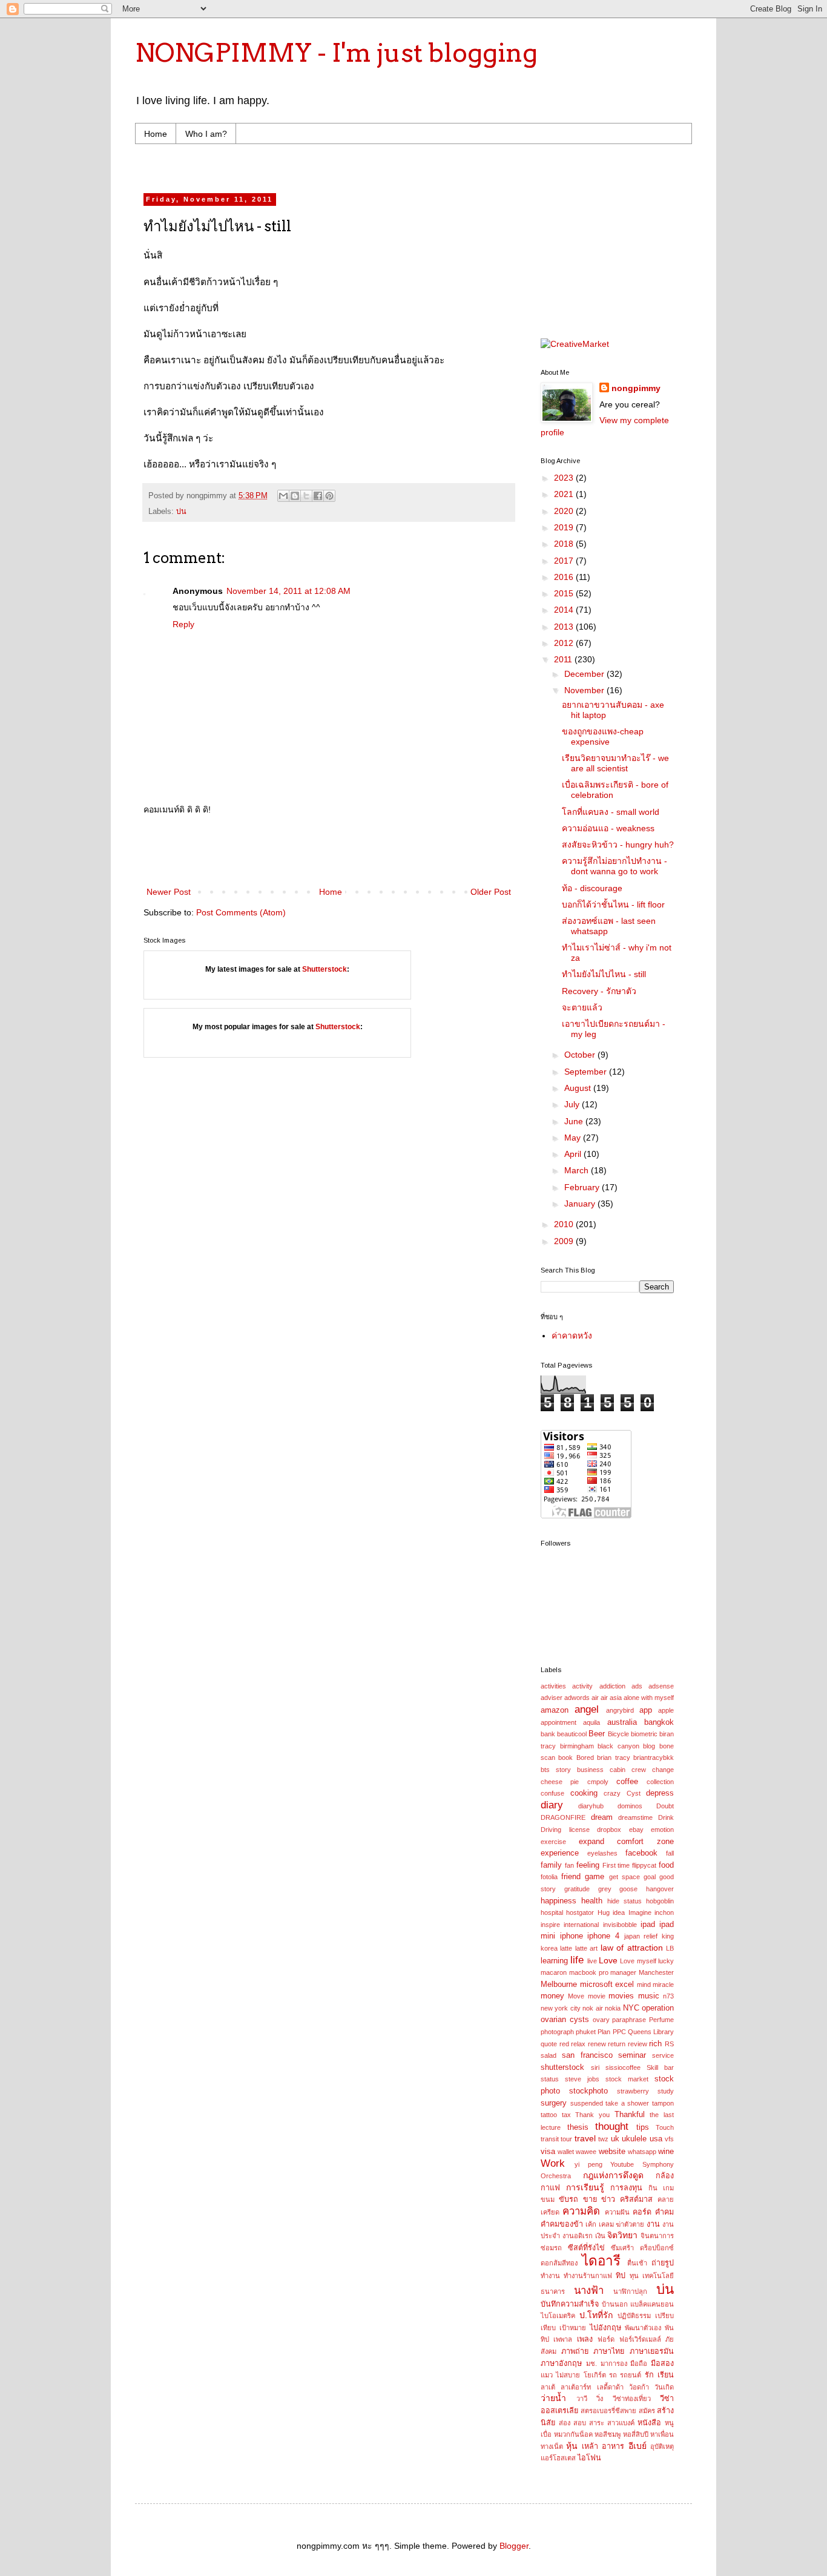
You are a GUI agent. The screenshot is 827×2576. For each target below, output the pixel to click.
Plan (604, 2032)
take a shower (627, 2103)
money (552, 1996)
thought (612, 2126)
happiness (558, 1901)
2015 (565, 593)
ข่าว (608, 2199)
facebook (641, 1853)
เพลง (585, 2339)
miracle (663, 1985)
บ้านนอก (615, 2304)
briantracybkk (654, 1757)
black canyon (618, 1746)
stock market (627, 2079)
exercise (553, 1842)
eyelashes (602, 1853)
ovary (601, 2020)
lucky (666, 1961)
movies (621, 1996)
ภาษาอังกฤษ (561, 2364)
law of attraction (632, 1948)
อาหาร (613, 2446)
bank (548, 1734)
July (573, 1104)
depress (660, 1793)
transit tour (556, 2139)
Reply (183, 624)
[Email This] (283, 496)
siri (595, 2067)
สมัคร (647, 2411)
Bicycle (618, 1734)
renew (597, 2044)
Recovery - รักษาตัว (599, 991)
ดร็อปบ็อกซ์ (657, 2248)
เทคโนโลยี (658, 2276)
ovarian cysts (565, 2020)
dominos (630, 1806)
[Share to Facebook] (318, 496)
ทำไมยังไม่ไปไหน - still (604, 974)
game (595, 1877)
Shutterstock (325, 969)
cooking (584, 1793)
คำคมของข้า (562, 2224)
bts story (556, 1770)
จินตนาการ (657, 2236)
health (592, 1901)
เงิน (600, 2236)
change (663, 1770)
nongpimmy (636, 388)
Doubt (665, 1806)
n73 (668, 1996)
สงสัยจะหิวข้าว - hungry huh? (618, 845)
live (592, 1961)
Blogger (514, 2546)
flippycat (644, 1865)
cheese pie (560, 1782)
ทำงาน (550, 2276)
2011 (564, 659)
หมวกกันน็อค (573, 2434)
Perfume (661, 2020)
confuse (552, 1793)
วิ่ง (600, 2399)
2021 (565, 494)
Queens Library (651, 2032)
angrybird (620, 1710)
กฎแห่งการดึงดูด (613, 2175)
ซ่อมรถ (551, 2248)
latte (566, 1948)
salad (549, 2055)
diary (552, 1805)
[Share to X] (306, 496)
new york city (561, 2008)
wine (666, 2152)
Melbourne (559, 1985)
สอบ (580, 2423)
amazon (555, 1710)
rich (655, 2044)
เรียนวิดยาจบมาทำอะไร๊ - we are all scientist (615, 763)
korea (549, 1948)
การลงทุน (626, 2188)
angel (587, 1709)
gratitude (577, 1889)
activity (582, 1686)
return (617, 2044)
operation (658, 2008)
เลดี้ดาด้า (610, 2387)
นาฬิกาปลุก (630, 2291)
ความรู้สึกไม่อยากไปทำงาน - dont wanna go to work (614, 866)
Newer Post (169, 892)
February (583, 1187)
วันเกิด (664, 2387)
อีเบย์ (638, 2446)
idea (619, 1912)
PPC (619, 2032)
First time (616, 1865)
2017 (565, 561)
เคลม (606, 2224)
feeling (588, 1865)
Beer (597, 1734)
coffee (627, 1782)
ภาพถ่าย (575, 2351)
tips (643, 2127)
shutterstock (562, 2067)
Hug (604, 1912)
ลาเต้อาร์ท (576, 2387)
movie (597, 1996)
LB (670, 1948)
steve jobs (582, 2079)
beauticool (572, 1734)
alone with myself (649, 1698)
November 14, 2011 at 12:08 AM (288, 591)
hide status (624, 1901)
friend (571, 1877)
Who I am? (206, 134)
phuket (586, 2032)
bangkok (659, 1722)
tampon (663, 2103)
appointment (558, 1722)
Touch (665, 2127)
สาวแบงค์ (621, 2423)
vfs (669, 2139)
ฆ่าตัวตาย (630, 2224)
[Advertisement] (374, 167)
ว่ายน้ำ (553, 2398)
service (663, 2055)
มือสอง (662, 2364)
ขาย (590, 2199)
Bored (585, 1757)
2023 (565, 478)
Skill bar (660, 2067)
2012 (565, 643)
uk (615, 2139)
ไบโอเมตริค (558, 2316)
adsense (661, 1686)
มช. (591, 2364)
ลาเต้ (548, 2387)
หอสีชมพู (608, 2434)
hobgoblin (660, 1901)
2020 (565, 511)
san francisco (587, 2055)
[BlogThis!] (295, 496)
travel (585, 2138)
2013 (565, 627)
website (612, 2152)
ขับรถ (568, 2199)
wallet (566, 2152)
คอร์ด (642, 2212)
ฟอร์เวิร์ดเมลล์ (640, 2339)
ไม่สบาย (568, 2375)
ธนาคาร (553, 2291)
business (590, 1770)
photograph (557, 2032)
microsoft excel (607, 1985)
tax (566, 2115)
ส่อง (565, 2423)
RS (669, 2044)
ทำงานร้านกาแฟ (588, 2276)
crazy (612, 1793)
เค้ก (591, 2224)
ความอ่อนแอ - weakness (608, 828)
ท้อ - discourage (592, 888)
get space (624, 1877)
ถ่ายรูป (663, 2263)
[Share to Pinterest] (329, 496)
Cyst (634, 1793)
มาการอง (614, 2364)
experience (560, 1853)
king (668, 1936)
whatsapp (642, 2152)
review (638, 2044)
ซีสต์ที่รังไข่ (586, 2248)
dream (602, 1817)
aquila (591, 1722)
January (581, 1204)
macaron (554, 1972)
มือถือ (639, 2364)
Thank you (592, 2115)
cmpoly (598, 1782)
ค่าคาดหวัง (572, 1336)
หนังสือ (649, 2423)
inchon (664, 1912)
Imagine (640, 1912)
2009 (565, 1241)
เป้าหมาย (573, 2328)
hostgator (580, 1912)
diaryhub (591, 1806)
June (575, 1121)
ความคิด (581, 2211)
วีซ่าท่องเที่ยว (632, 2399)
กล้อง (665, 2176)
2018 (565, 544)
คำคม (664, 2212)
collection (660, 1782)
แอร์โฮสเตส (558, 2458)
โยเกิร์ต (595, 2375)
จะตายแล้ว (582, 1007)
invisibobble (620, 1925)
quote (549, 2044)
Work (553, 2163)
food (666, 1865)
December (585, 674)
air (595, 1698)
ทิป (621, 2276)
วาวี (582, 2399)
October (581, 1055)
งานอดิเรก (578, 2236)
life (577, 1960)
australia (622, 1722)
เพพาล (563, 2339)
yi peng (588, 2164)
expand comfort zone (626, 1842)
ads (637, 1686)
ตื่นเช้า (637, 2263)
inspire (550, 1925)
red (564, 2044)
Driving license (565, 1830)
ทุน (634, 2276)
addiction (612, 1686)
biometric (644, 1734)
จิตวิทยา (622, 2235)
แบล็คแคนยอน (652, 2304)
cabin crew (628, 1770)
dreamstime (635, 1817)
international (581, 1925)
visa (548, 2152)
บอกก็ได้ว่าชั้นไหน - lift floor (613, 904)
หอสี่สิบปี (636, 2434)
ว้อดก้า (639, 2387)
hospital (552, 1912)
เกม (668, 2188)
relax (578, 2044)
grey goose (618, 1889)
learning (554, 1961)
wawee (586, 2152)
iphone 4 (603, 1936)
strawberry (633, 2091)
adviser (552, 1698)
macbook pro (589, 1972)
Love (608, 1960)
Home (156, 134)
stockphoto (588, 2091)
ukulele (634, 2139)
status (550, 2079)
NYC (631, 2008)
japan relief (641, 1936)
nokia (613, 2008)
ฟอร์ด (606, 2339)
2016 (565, 577)
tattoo (549, 2115)
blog (649, 1746)
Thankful (630, 2115)
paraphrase (629, 2020)
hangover (660, 1889)
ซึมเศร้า (622, 2248)
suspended (587, 2103)
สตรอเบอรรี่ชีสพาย (608, 2411)
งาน (653, 2224)
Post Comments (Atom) (241, 912)
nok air (592, 2008)
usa (656, 2139)
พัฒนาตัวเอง (643, 2328)
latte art (586, 1948)
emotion (662, 1830)
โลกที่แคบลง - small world (611, 812)
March (578, 1170)
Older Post (491, 892)
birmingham (577, 1746)
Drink (666, 1817)
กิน (653, 2188)
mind (644, 1985)
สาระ (597, 2423)
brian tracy (613, 1757)
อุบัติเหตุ (662, 2446)
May (574, 1138)
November (585, 690)
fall (670, 1853)
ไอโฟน (589, 2458)
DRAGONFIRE (563, 1817)
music (649, 1996)
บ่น (181, 512)
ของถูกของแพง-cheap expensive (603, 736)
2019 (565, 527)
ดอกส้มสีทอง (559, 2263)
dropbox (609, 1830)
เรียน (666, 2375)
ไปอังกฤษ (605, 2328)
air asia (611, 1698)
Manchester (656, 1972)
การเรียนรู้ (585, 2187)
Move (576, 1996)
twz (603, 2139)
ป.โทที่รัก (596, 2315)
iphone (572, 1936)
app (646, 1710)
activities (553, 1686)
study (666, 2091)
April (574, 1154)
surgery (554, 2103)
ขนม (548, 2199)
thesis (578, 2127)
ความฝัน (617, 2212)
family (551, 1865)
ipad (648, 1925)
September (587, 1072)
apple (666, 1710)
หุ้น (572, 2446)
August (579, 1088)
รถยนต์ (631, 2375)
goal (650, 1877)
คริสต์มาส (636, 2199)
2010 (565, 1224)
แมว (547, 2375)
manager (623, 1972)
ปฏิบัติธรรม (634, 2316)
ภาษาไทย (609, 2351)
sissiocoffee (623, 2067)
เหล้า (590, 2446)
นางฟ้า (589, 2291)
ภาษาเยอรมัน (652, 2351)
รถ (613, 2375)
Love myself (638, 1961)
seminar (632, 2055)
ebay (636, 1830)
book (565, 1757)
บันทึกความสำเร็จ (570, 2304)
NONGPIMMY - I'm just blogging (336, 53)
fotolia (549, 1877)
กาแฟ (550, 2188)
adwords (577, 1698)
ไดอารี (601, 2261)
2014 (565, 610)
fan (569, 1865)
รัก (649, 2375)
